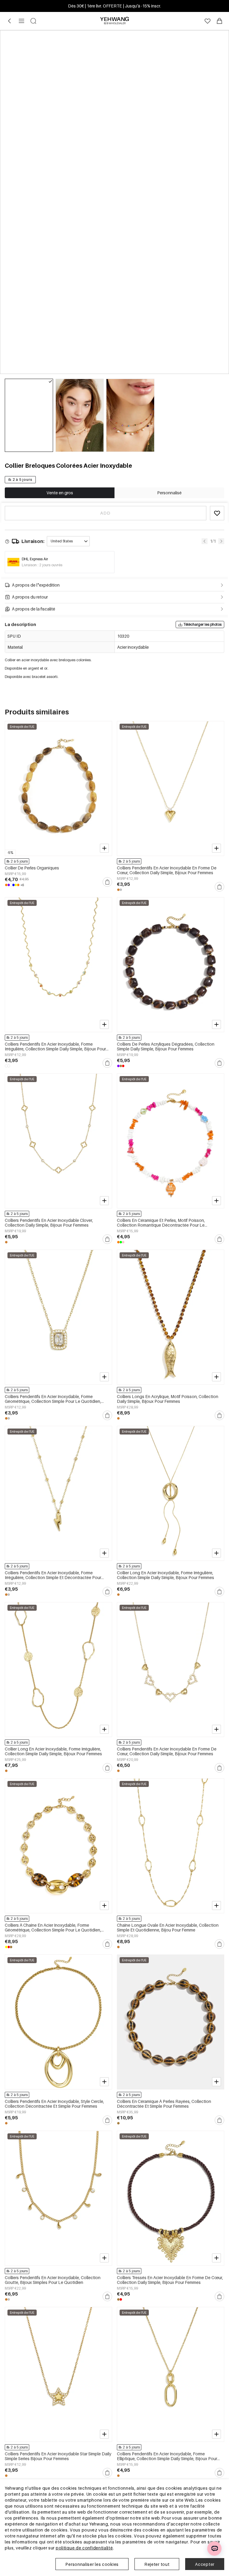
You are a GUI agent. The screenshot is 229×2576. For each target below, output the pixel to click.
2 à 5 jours (23, 480)
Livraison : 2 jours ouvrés (42, 565)
